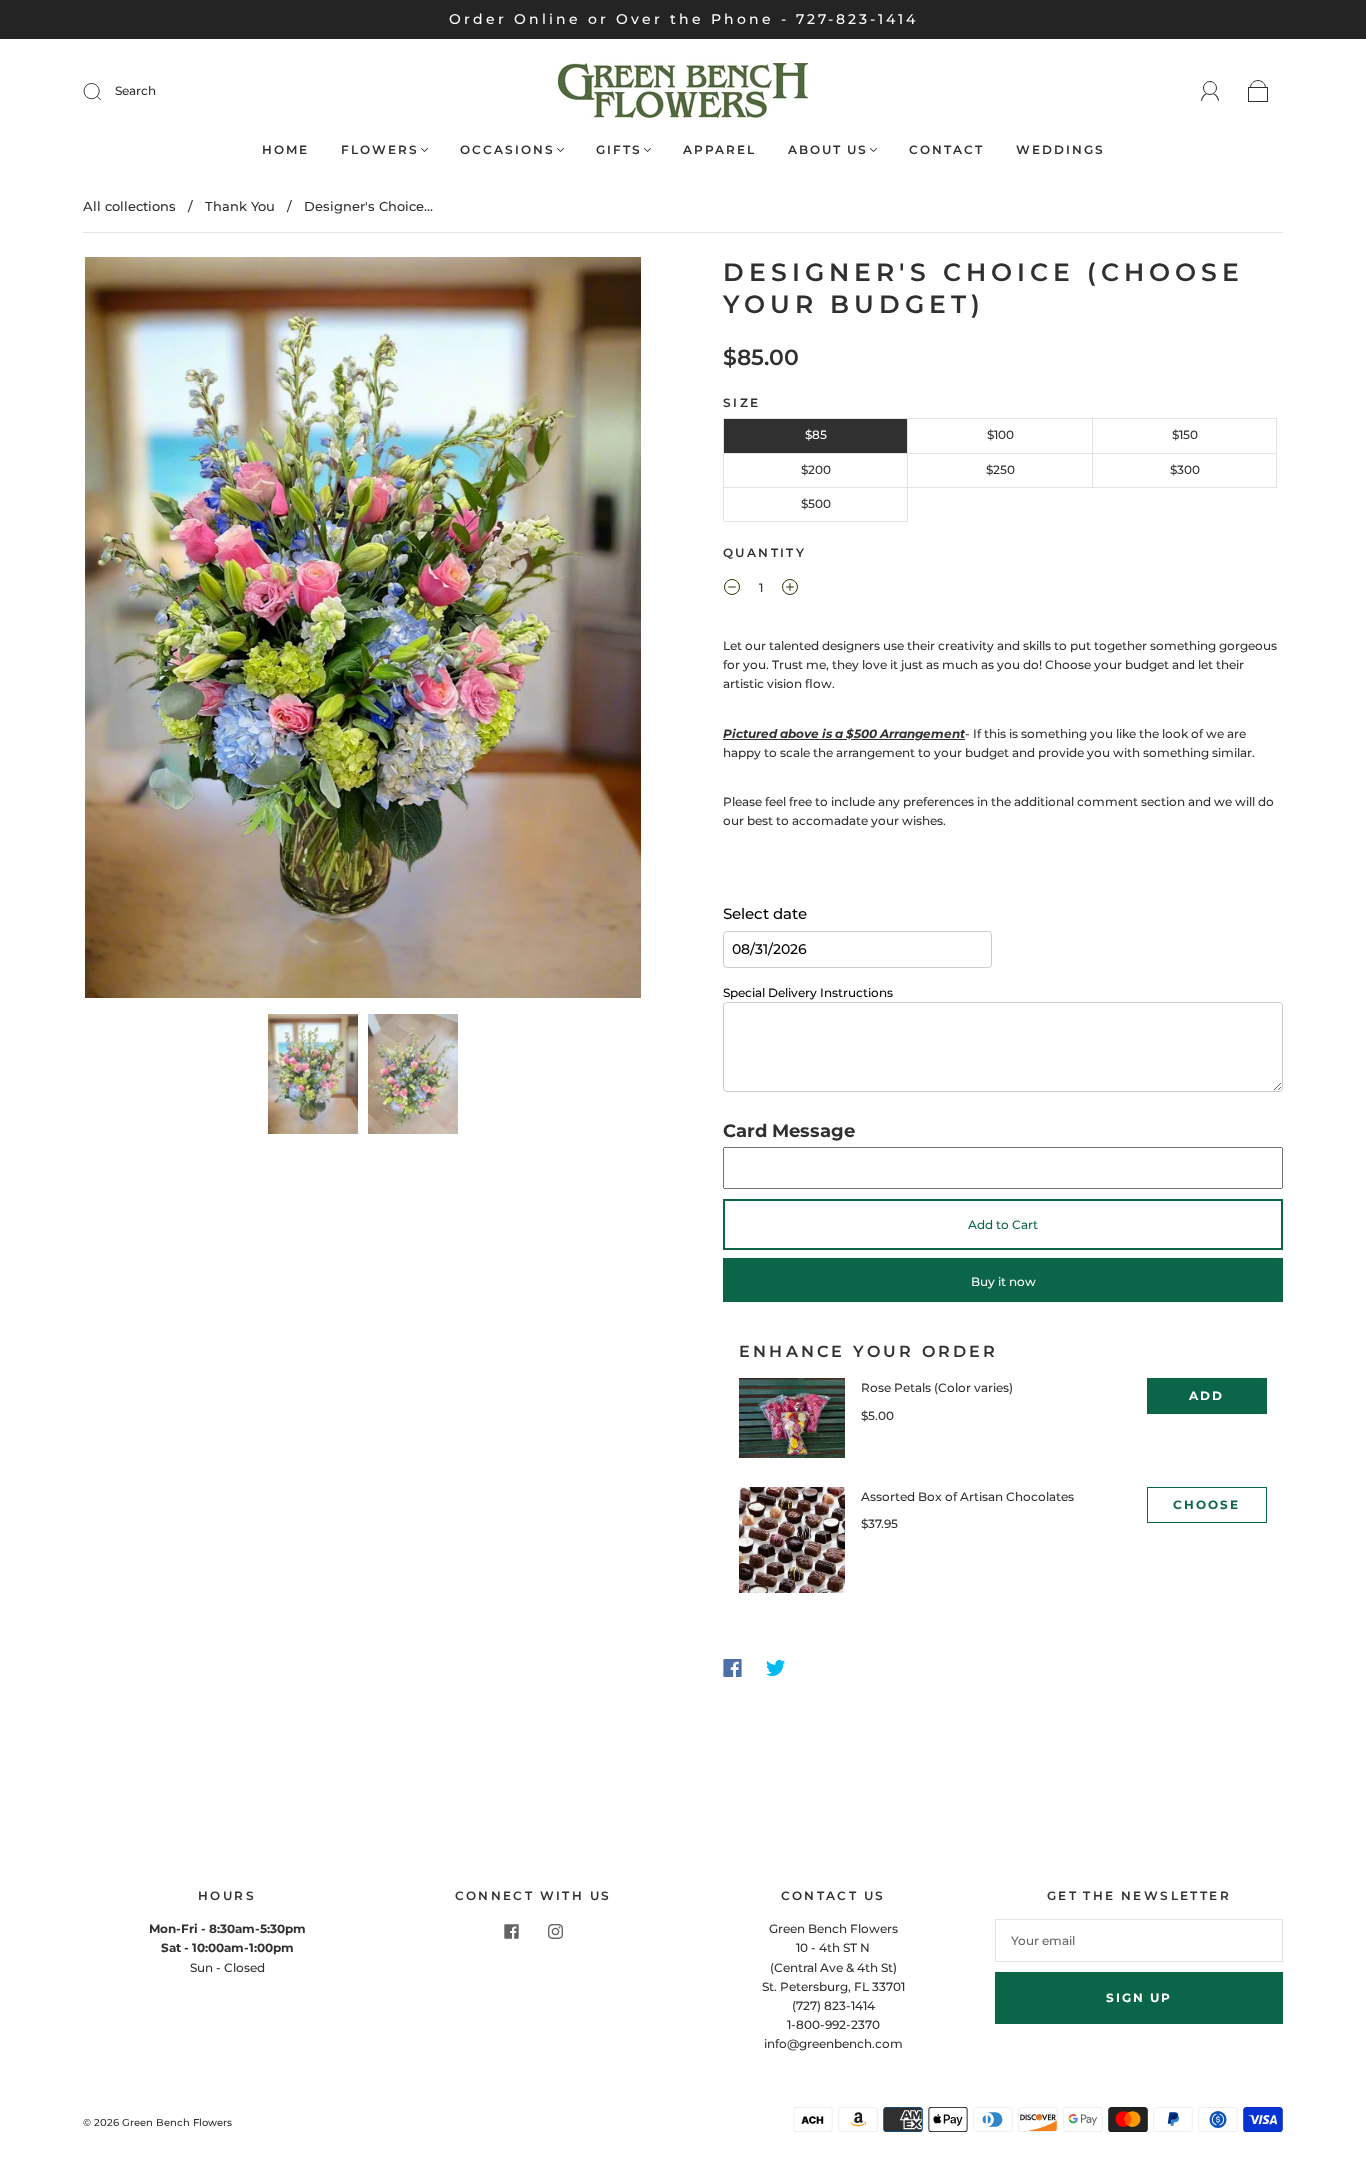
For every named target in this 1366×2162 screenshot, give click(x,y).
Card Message (789, 1131)
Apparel (719, 149)
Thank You (240, 206)
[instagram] (555, 1931)
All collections (129, 206)
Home (285, 149)
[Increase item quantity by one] (790, 590)
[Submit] (105, 91)
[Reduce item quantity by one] (732, 590)
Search (135, 90)
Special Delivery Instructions (808, 992)
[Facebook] (732, 1668)
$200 (816, 469)
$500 (816, 503)
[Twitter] (776, 1668)
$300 (1185, 469)
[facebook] (511, 1931)
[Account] (1210, 91)
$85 (816, 434)
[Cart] (1258, 92)
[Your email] (1139, 1940)
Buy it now (1003, 1281)
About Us (828, 149)
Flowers (380, 149)
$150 (1185, 434)
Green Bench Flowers (177, 2122)
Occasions (507, 149)
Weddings (1060, 149)
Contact (946, 149)
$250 (1000, 469)
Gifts (619, 149)
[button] (140, 631)
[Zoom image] (363, 631)
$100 (1000, 434)
